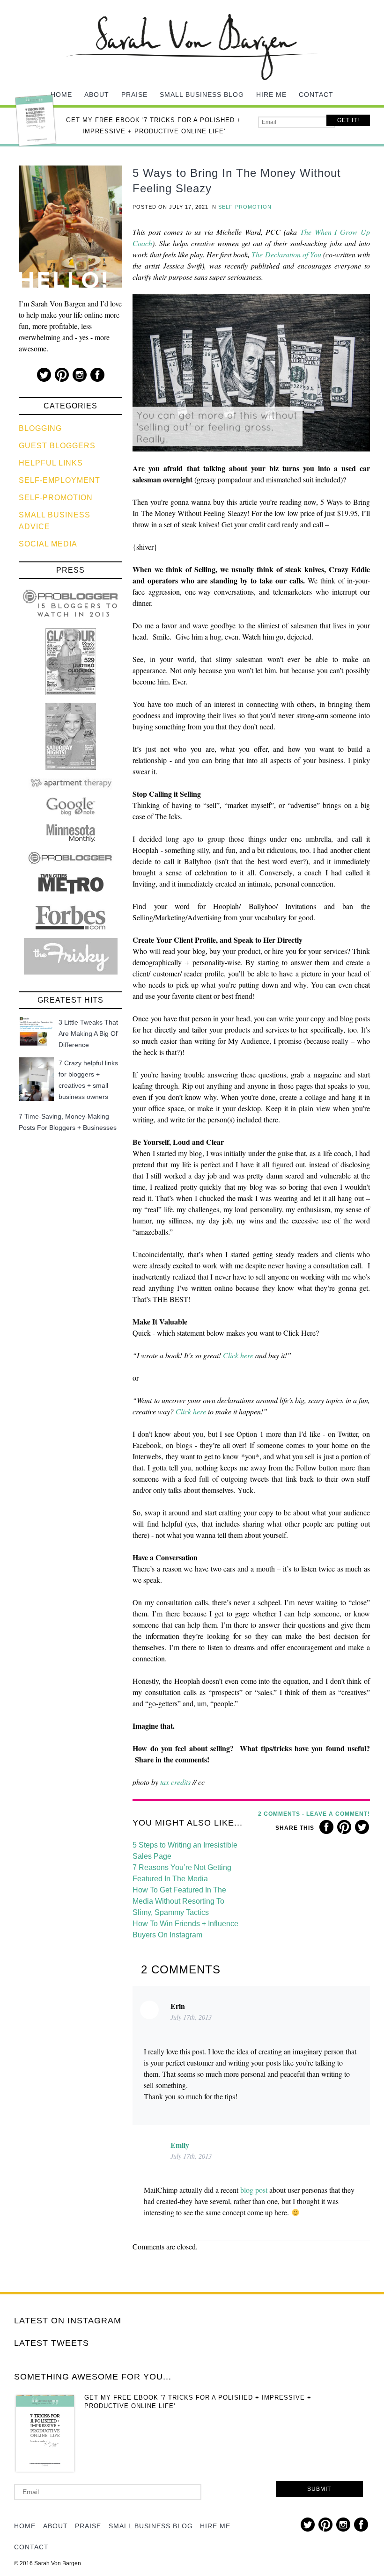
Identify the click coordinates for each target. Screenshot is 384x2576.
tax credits (175, 1782)
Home (61, 95)
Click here (238, 1355)
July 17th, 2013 (191, 2017)
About (97, 95)
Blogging (40, 428)
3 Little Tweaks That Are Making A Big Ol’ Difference (88, 1033)
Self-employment (59, 480)
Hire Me (271, 95)
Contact (316, 95)
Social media (48, 544)
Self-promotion (56, 498)
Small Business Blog (202, 95)
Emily (180, 2145)
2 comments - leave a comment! (314, 1814)
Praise (134, 95)
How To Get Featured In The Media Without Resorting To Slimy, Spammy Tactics (179, 1901)
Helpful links (51, 463)
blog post (254, 2190)
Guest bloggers (57, 446)
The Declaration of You (286, 254)
